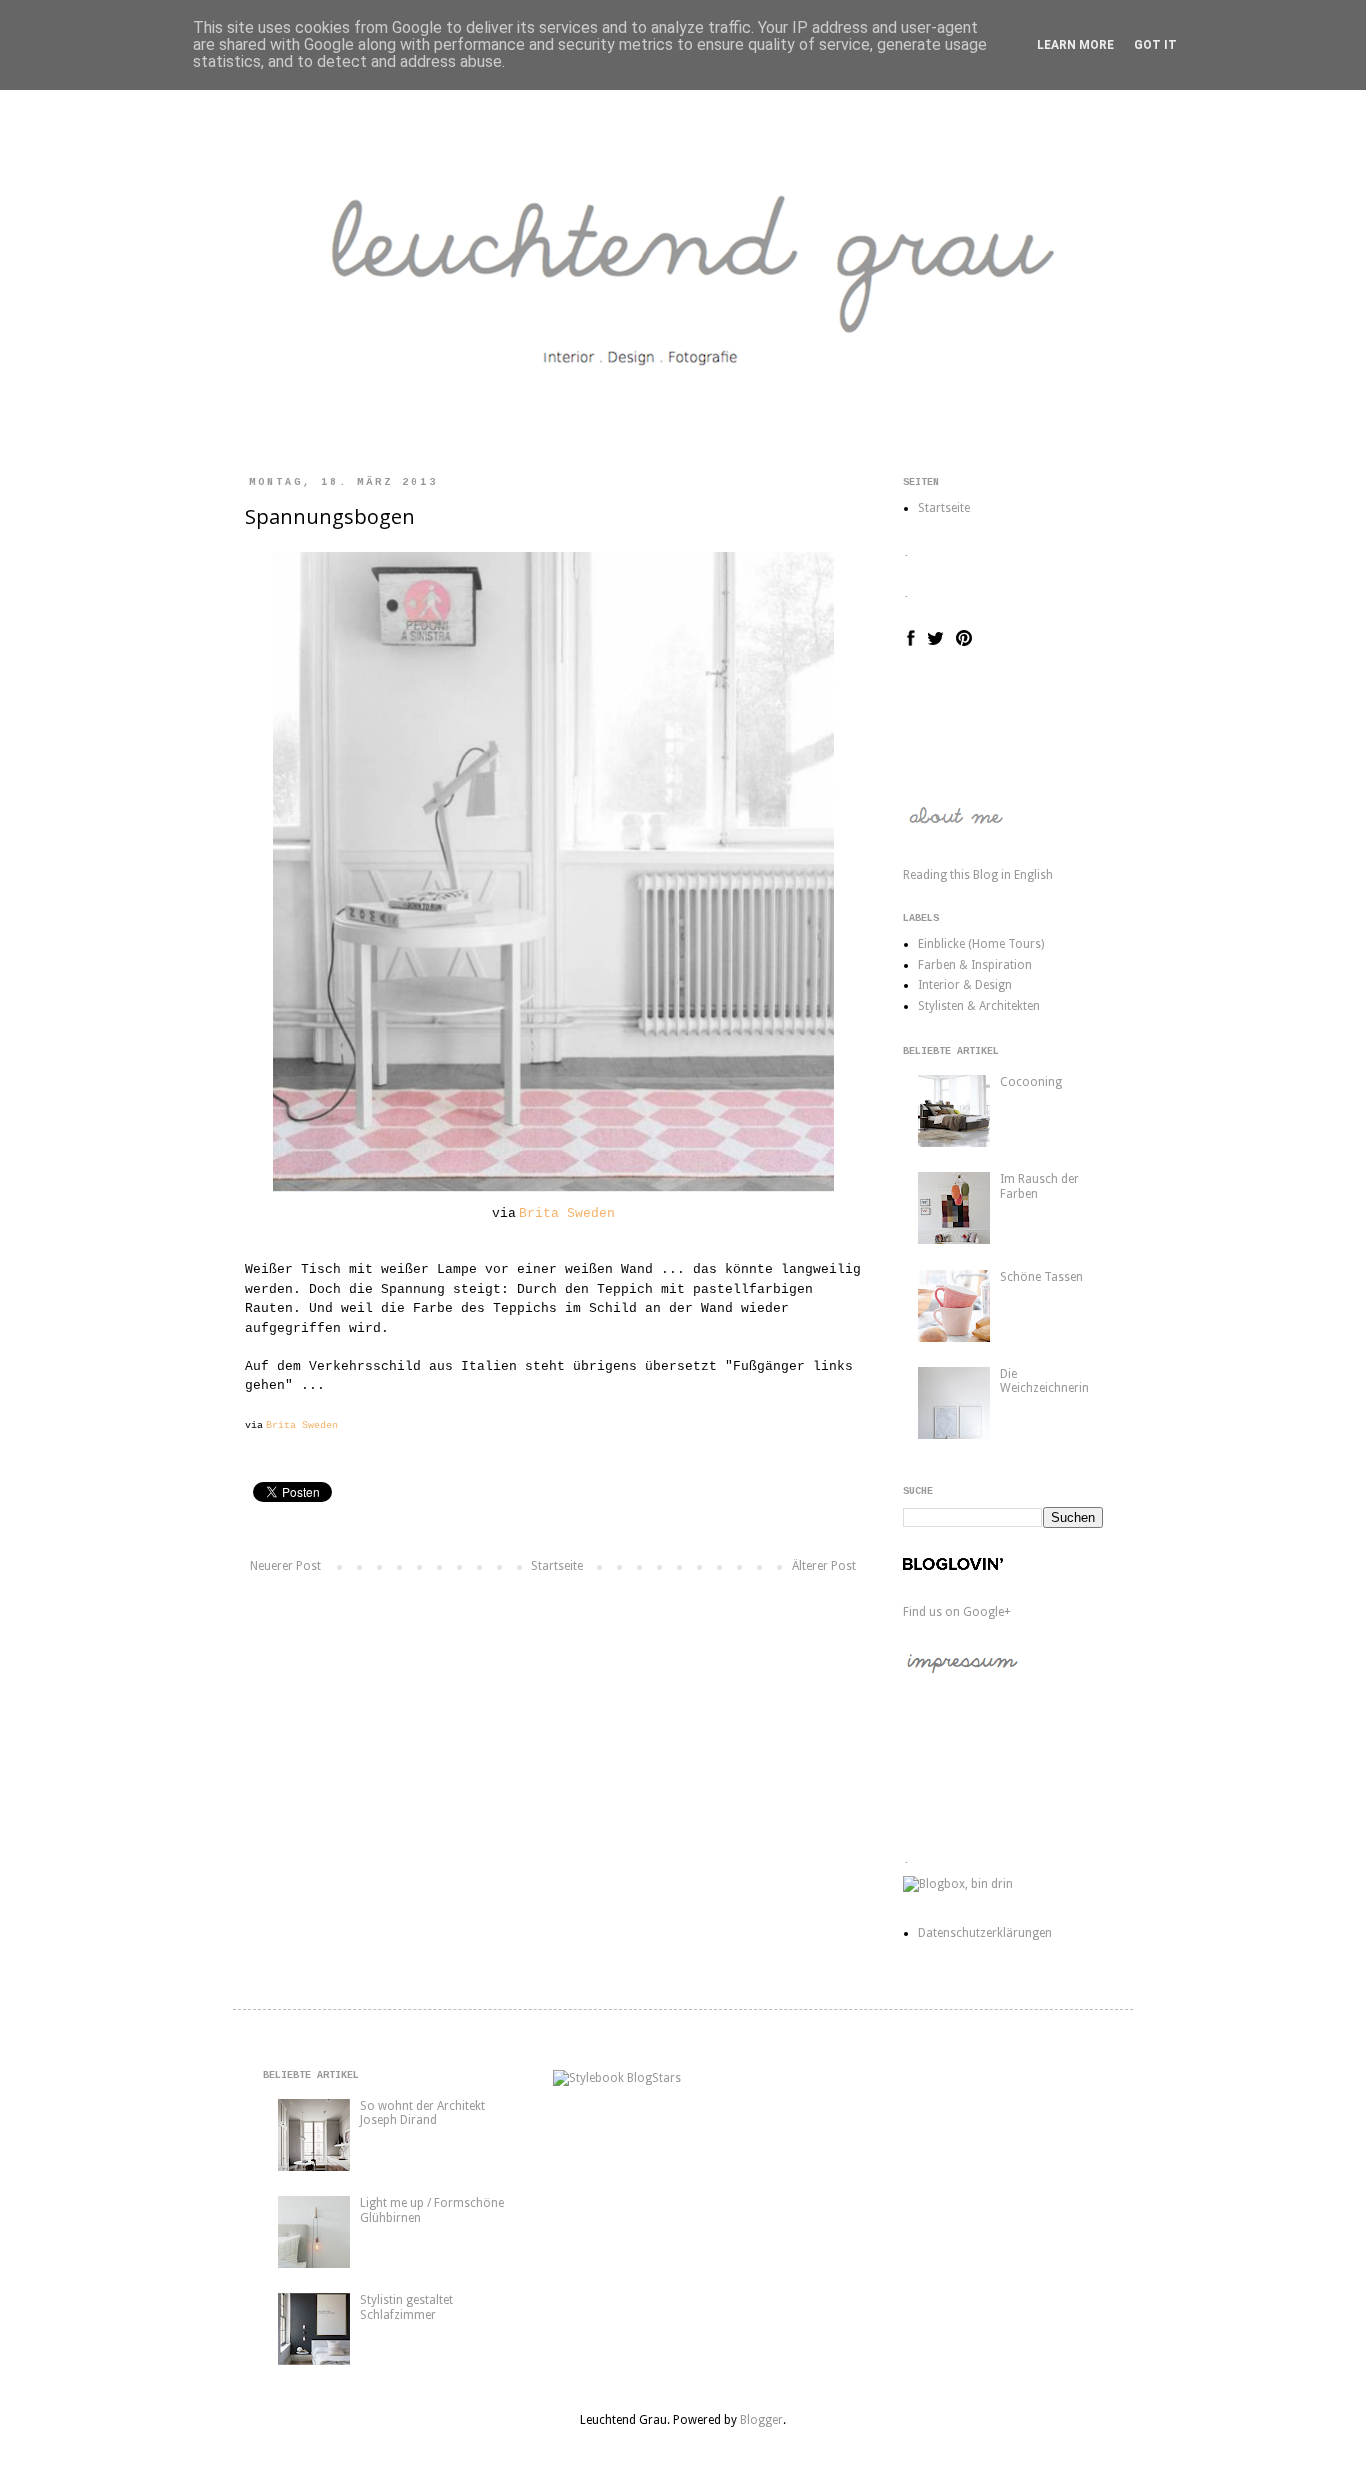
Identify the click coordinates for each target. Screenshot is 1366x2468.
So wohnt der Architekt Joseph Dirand (422, 2113)
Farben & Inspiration (975, 965)
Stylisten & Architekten (979, 1006)
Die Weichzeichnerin (1044, 1381)
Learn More (1075, 45)
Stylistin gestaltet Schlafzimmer (406, 2307)
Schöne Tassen (1041, 1277)
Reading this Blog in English (978, 875)
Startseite (557, 1566)
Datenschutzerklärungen (985, 1933)
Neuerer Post (285, 1566)
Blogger (761, 2420)
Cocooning (1031, 1082)
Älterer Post (824, 1566)
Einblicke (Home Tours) (981, 944)
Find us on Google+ (957, 1612)
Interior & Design (965, 985)
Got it (1155, 45)
